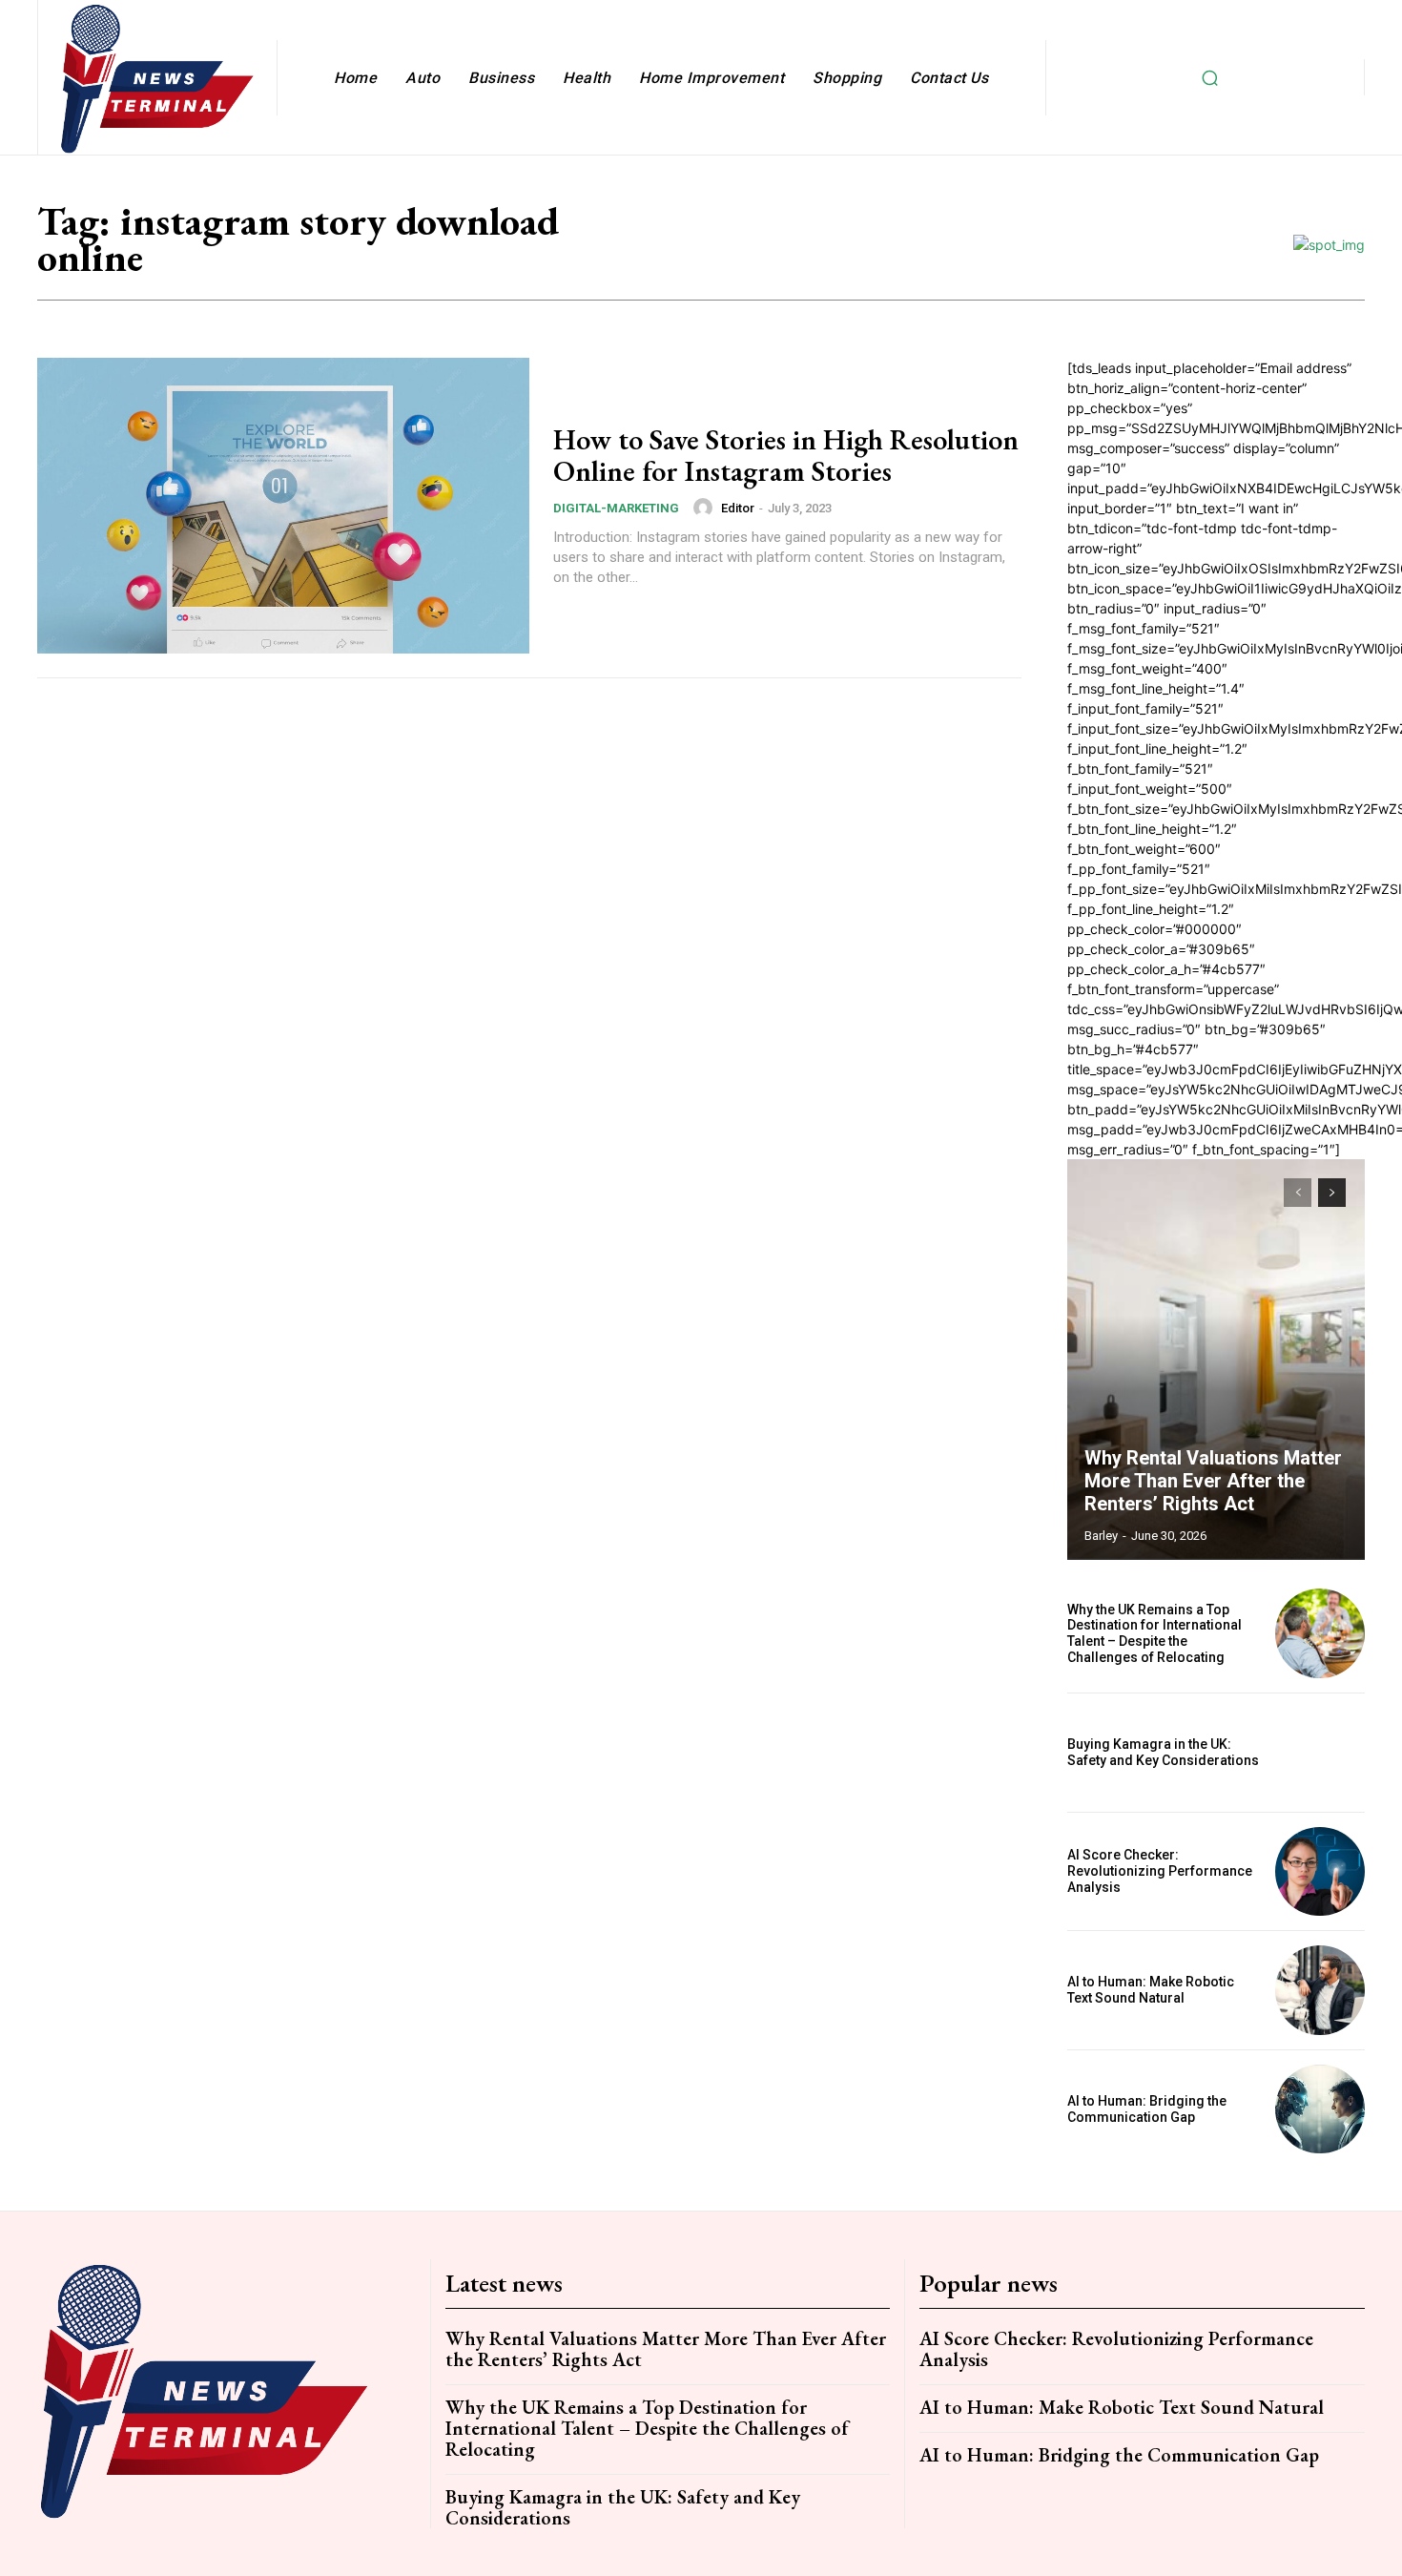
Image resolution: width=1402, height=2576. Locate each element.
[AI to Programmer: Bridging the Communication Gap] (1320, 2109)
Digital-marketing (616, 508)
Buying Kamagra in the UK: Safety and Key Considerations (1163, 1752)
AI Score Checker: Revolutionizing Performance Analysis (1160, 1871)
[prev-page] (1298, 1193)
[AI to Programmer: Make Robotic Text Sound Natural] (1320, 1990)
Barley (1101, 1536)
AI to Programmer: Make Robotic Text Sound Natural (1151, 1990)
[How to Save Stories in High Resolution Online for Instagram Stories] (283, 506)
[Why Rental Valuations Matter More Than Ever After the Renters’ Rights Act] (1216, 1360)
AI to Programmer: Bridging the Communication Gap (1147, 2109)
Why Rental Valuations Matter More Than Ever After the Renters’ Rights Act (1213, 1481)
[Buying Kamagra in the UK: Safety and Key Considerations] (1320, 1753)
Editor (738, 508)
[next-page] (1332, 1193)
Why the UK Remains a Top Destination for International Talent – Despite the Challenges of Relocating (1155, 1633)
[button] (1209, 77)
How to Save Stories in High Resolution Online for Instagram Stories (786, 455)
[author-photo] (706, 508)
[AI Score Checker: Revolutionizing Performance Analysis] (1320, 1872)
